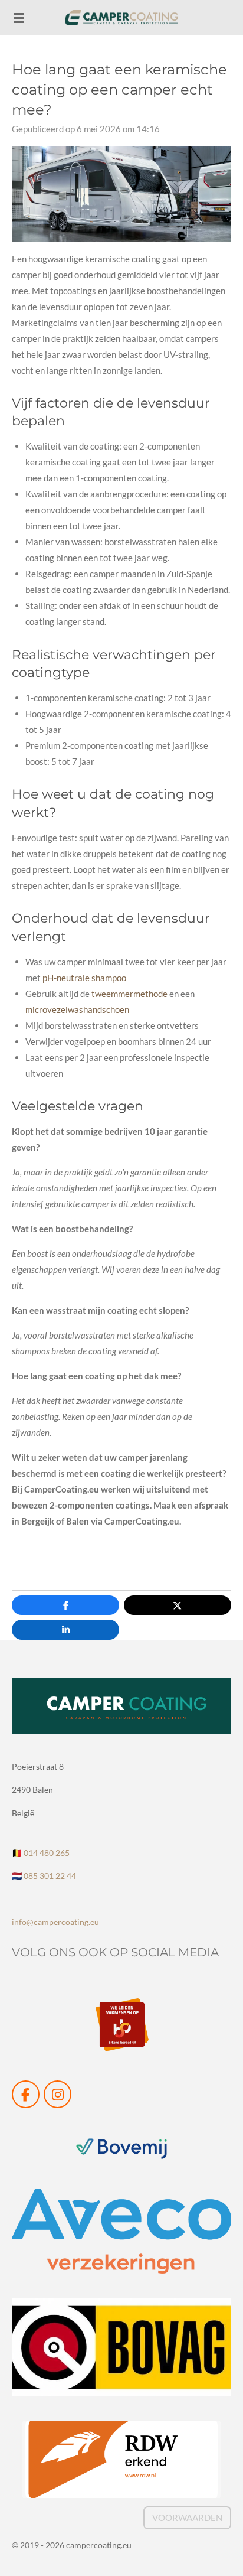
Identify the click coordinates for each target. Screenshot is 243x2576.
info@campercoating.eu (55, 1922)
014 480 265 (47, 1853)
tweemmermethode (129, 994)
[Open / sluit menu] (19, 18)
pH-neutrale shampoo (84, 978)
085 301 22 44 (50, 1876)
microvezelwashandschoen (77, 1009)
